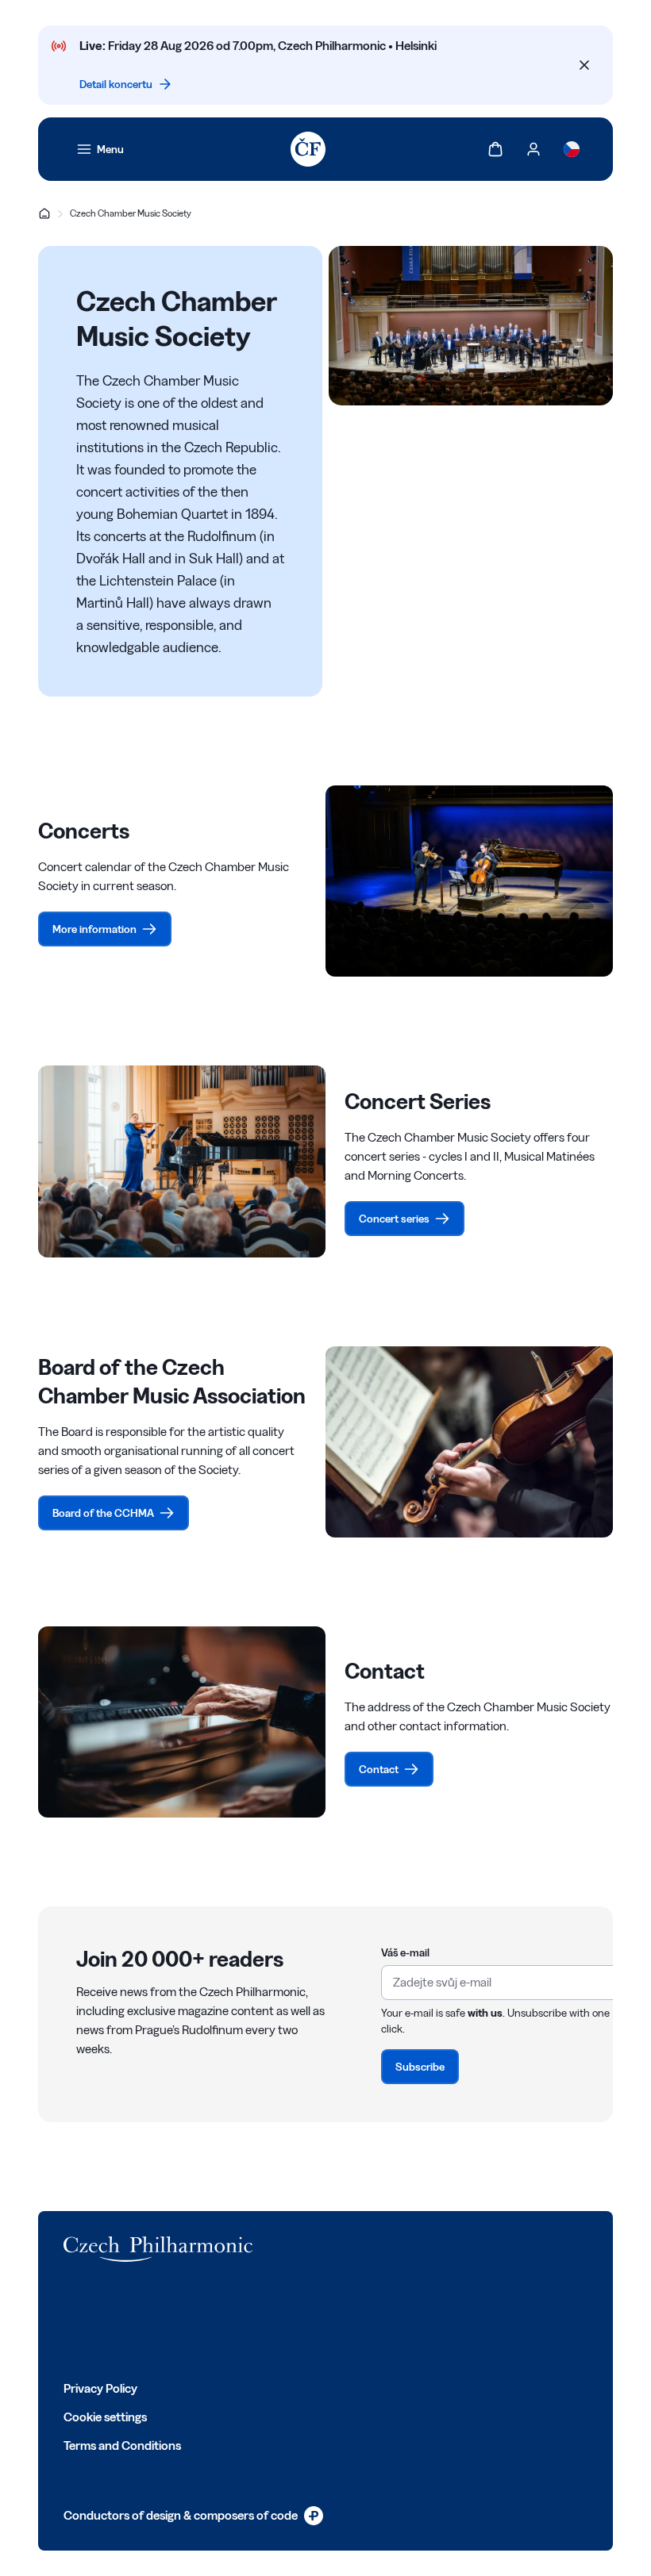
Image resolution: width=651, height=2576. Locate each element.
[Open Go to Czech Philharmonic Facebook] (71, 2321)
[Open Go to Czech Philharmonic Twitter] (106, 2321)
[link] (100, 149)
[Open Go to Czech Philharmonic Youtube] (176, 2321)
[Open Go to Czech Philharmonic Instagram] (141, 2321)
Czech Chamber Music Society (131, 213)
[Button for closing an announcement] (584, 65)
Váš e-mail (405, 1952)
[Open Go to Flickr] (246, 2321)
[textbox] (508, 1991)
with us (485, 2013)
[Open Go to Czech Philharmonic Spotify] (211, 2321)
